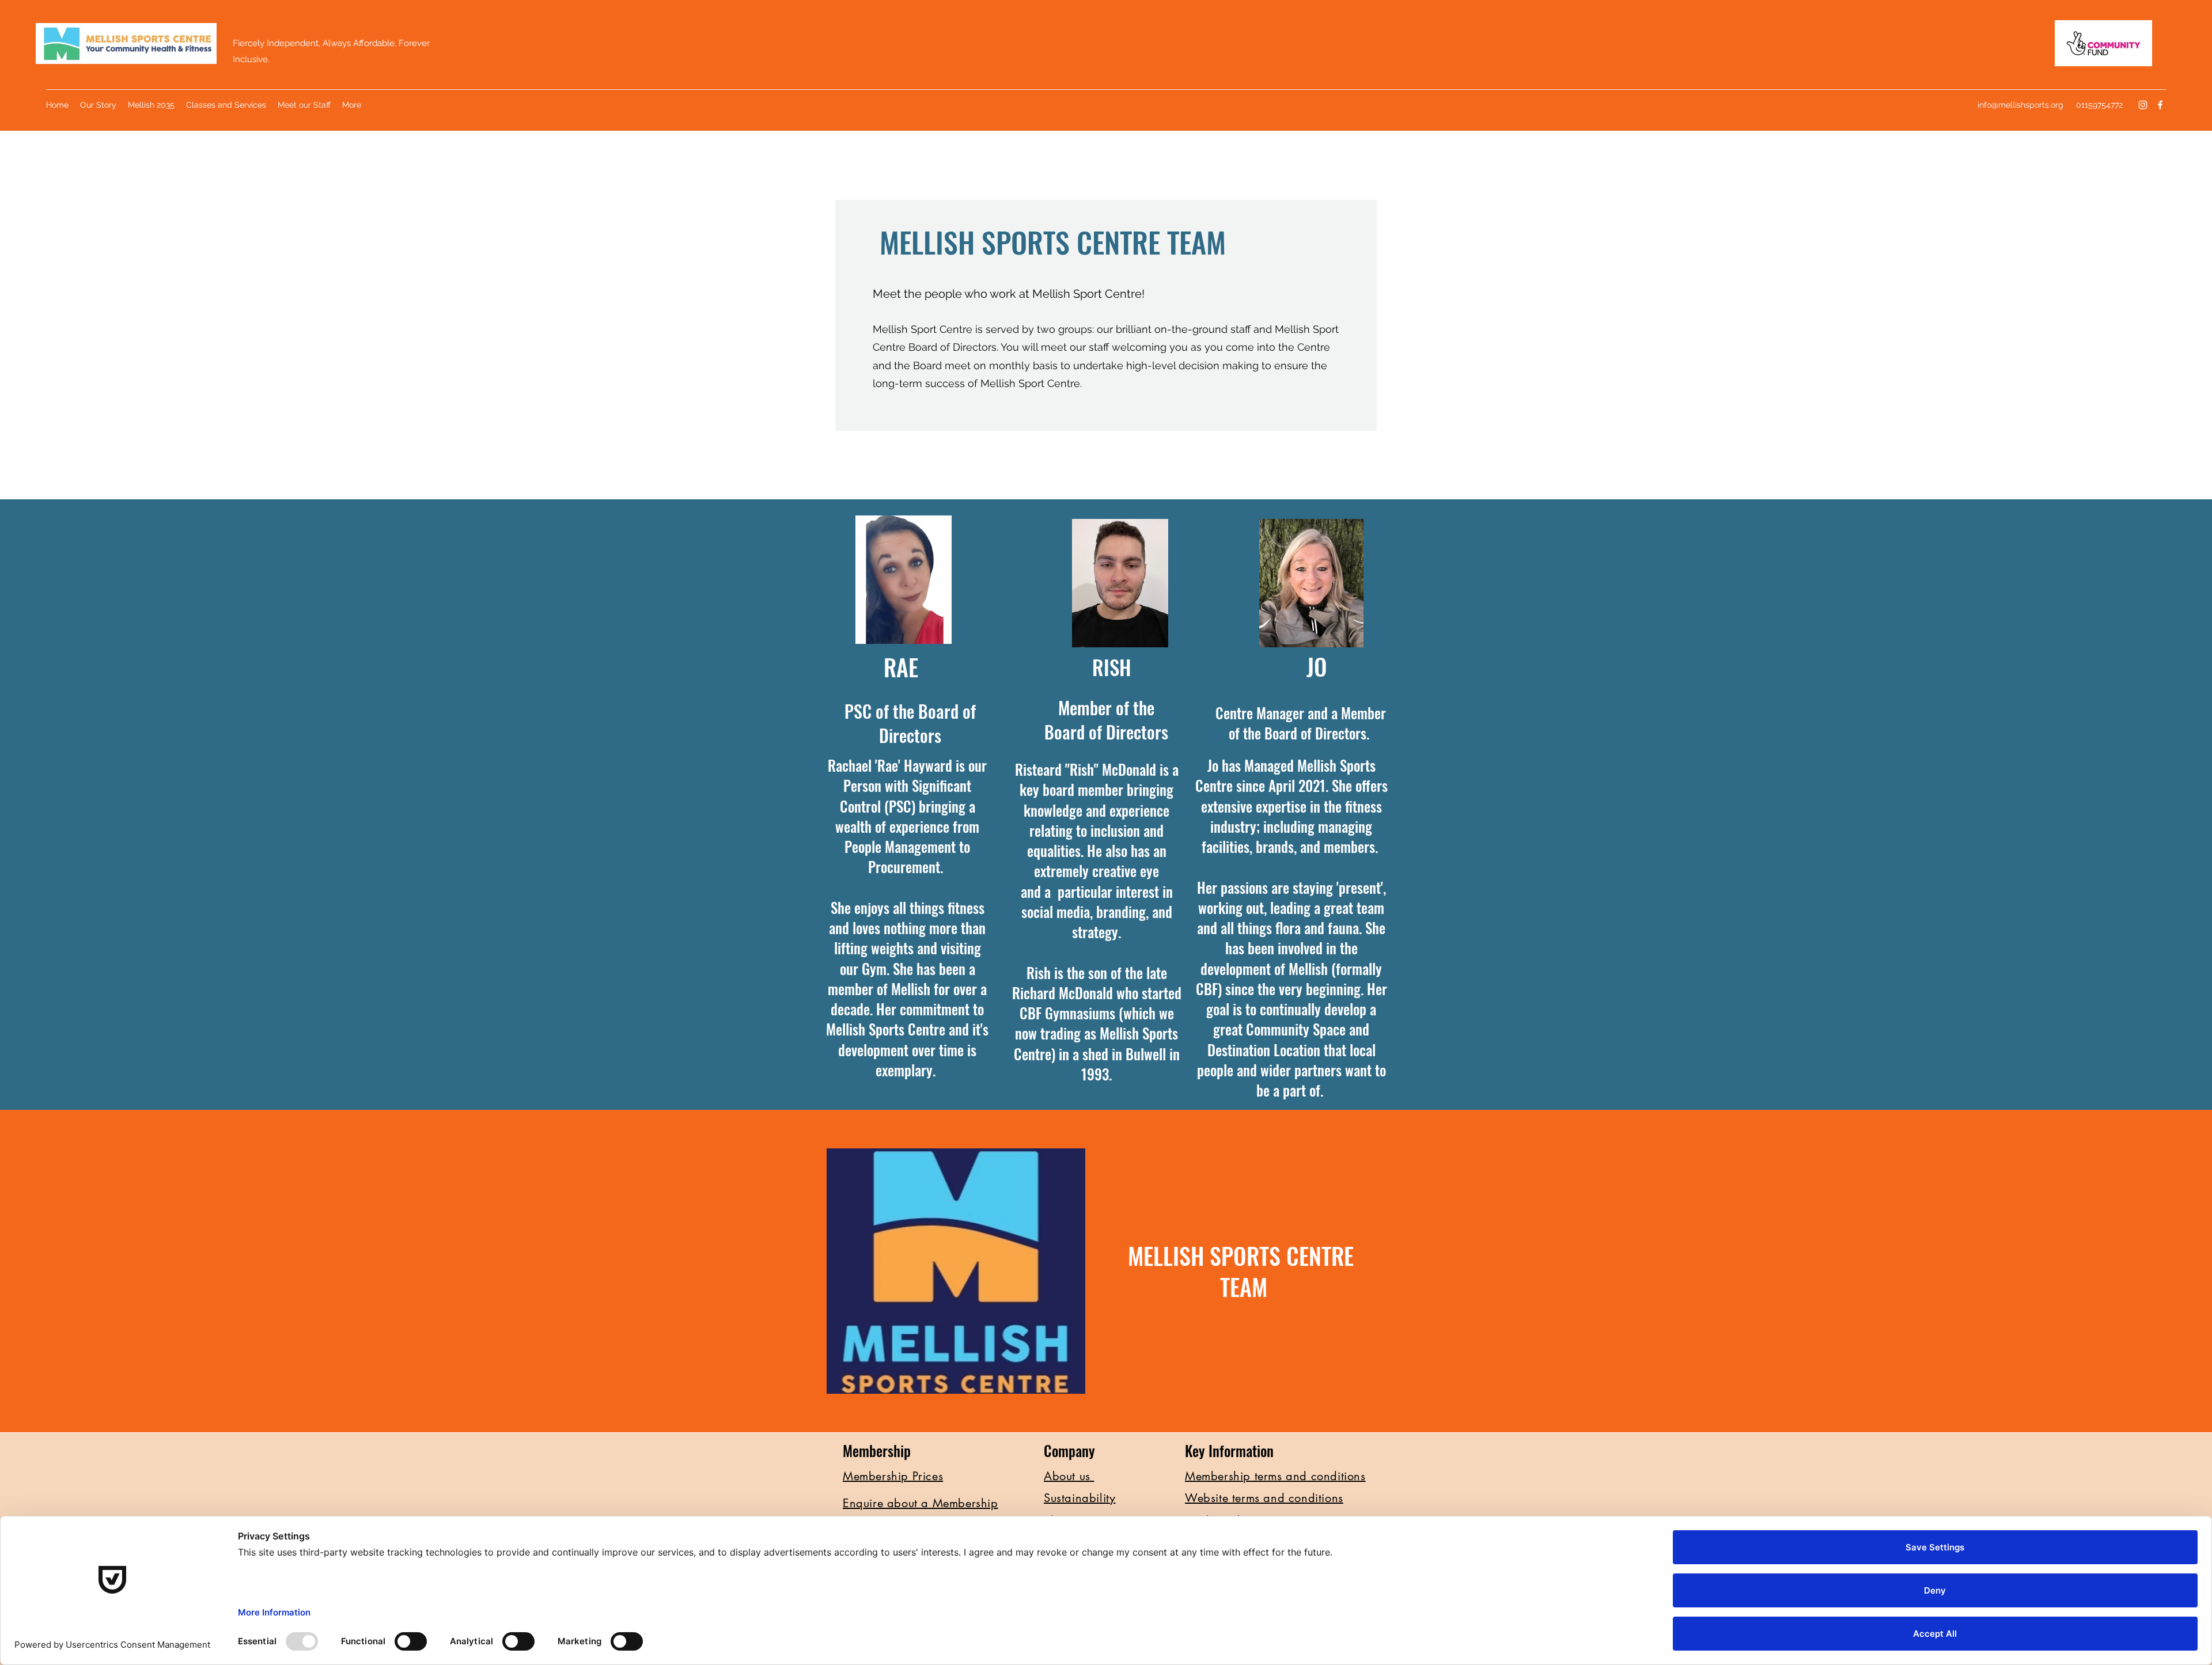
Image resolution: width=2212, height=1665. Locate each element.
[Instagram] (2143, 105)
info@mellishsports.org (2020, 105)
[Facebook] (2160, 105)
